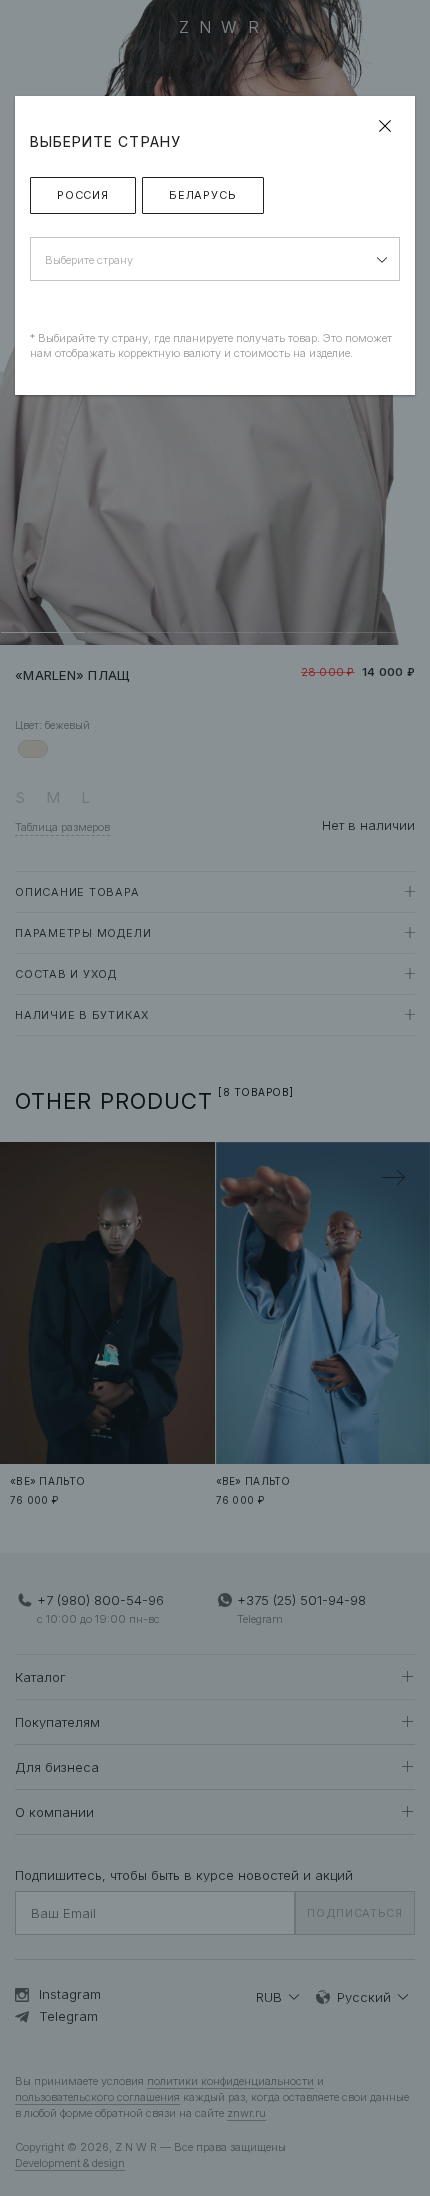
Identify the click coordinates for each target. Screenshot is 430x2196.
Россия (83, 195)
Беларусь (203, 195)
